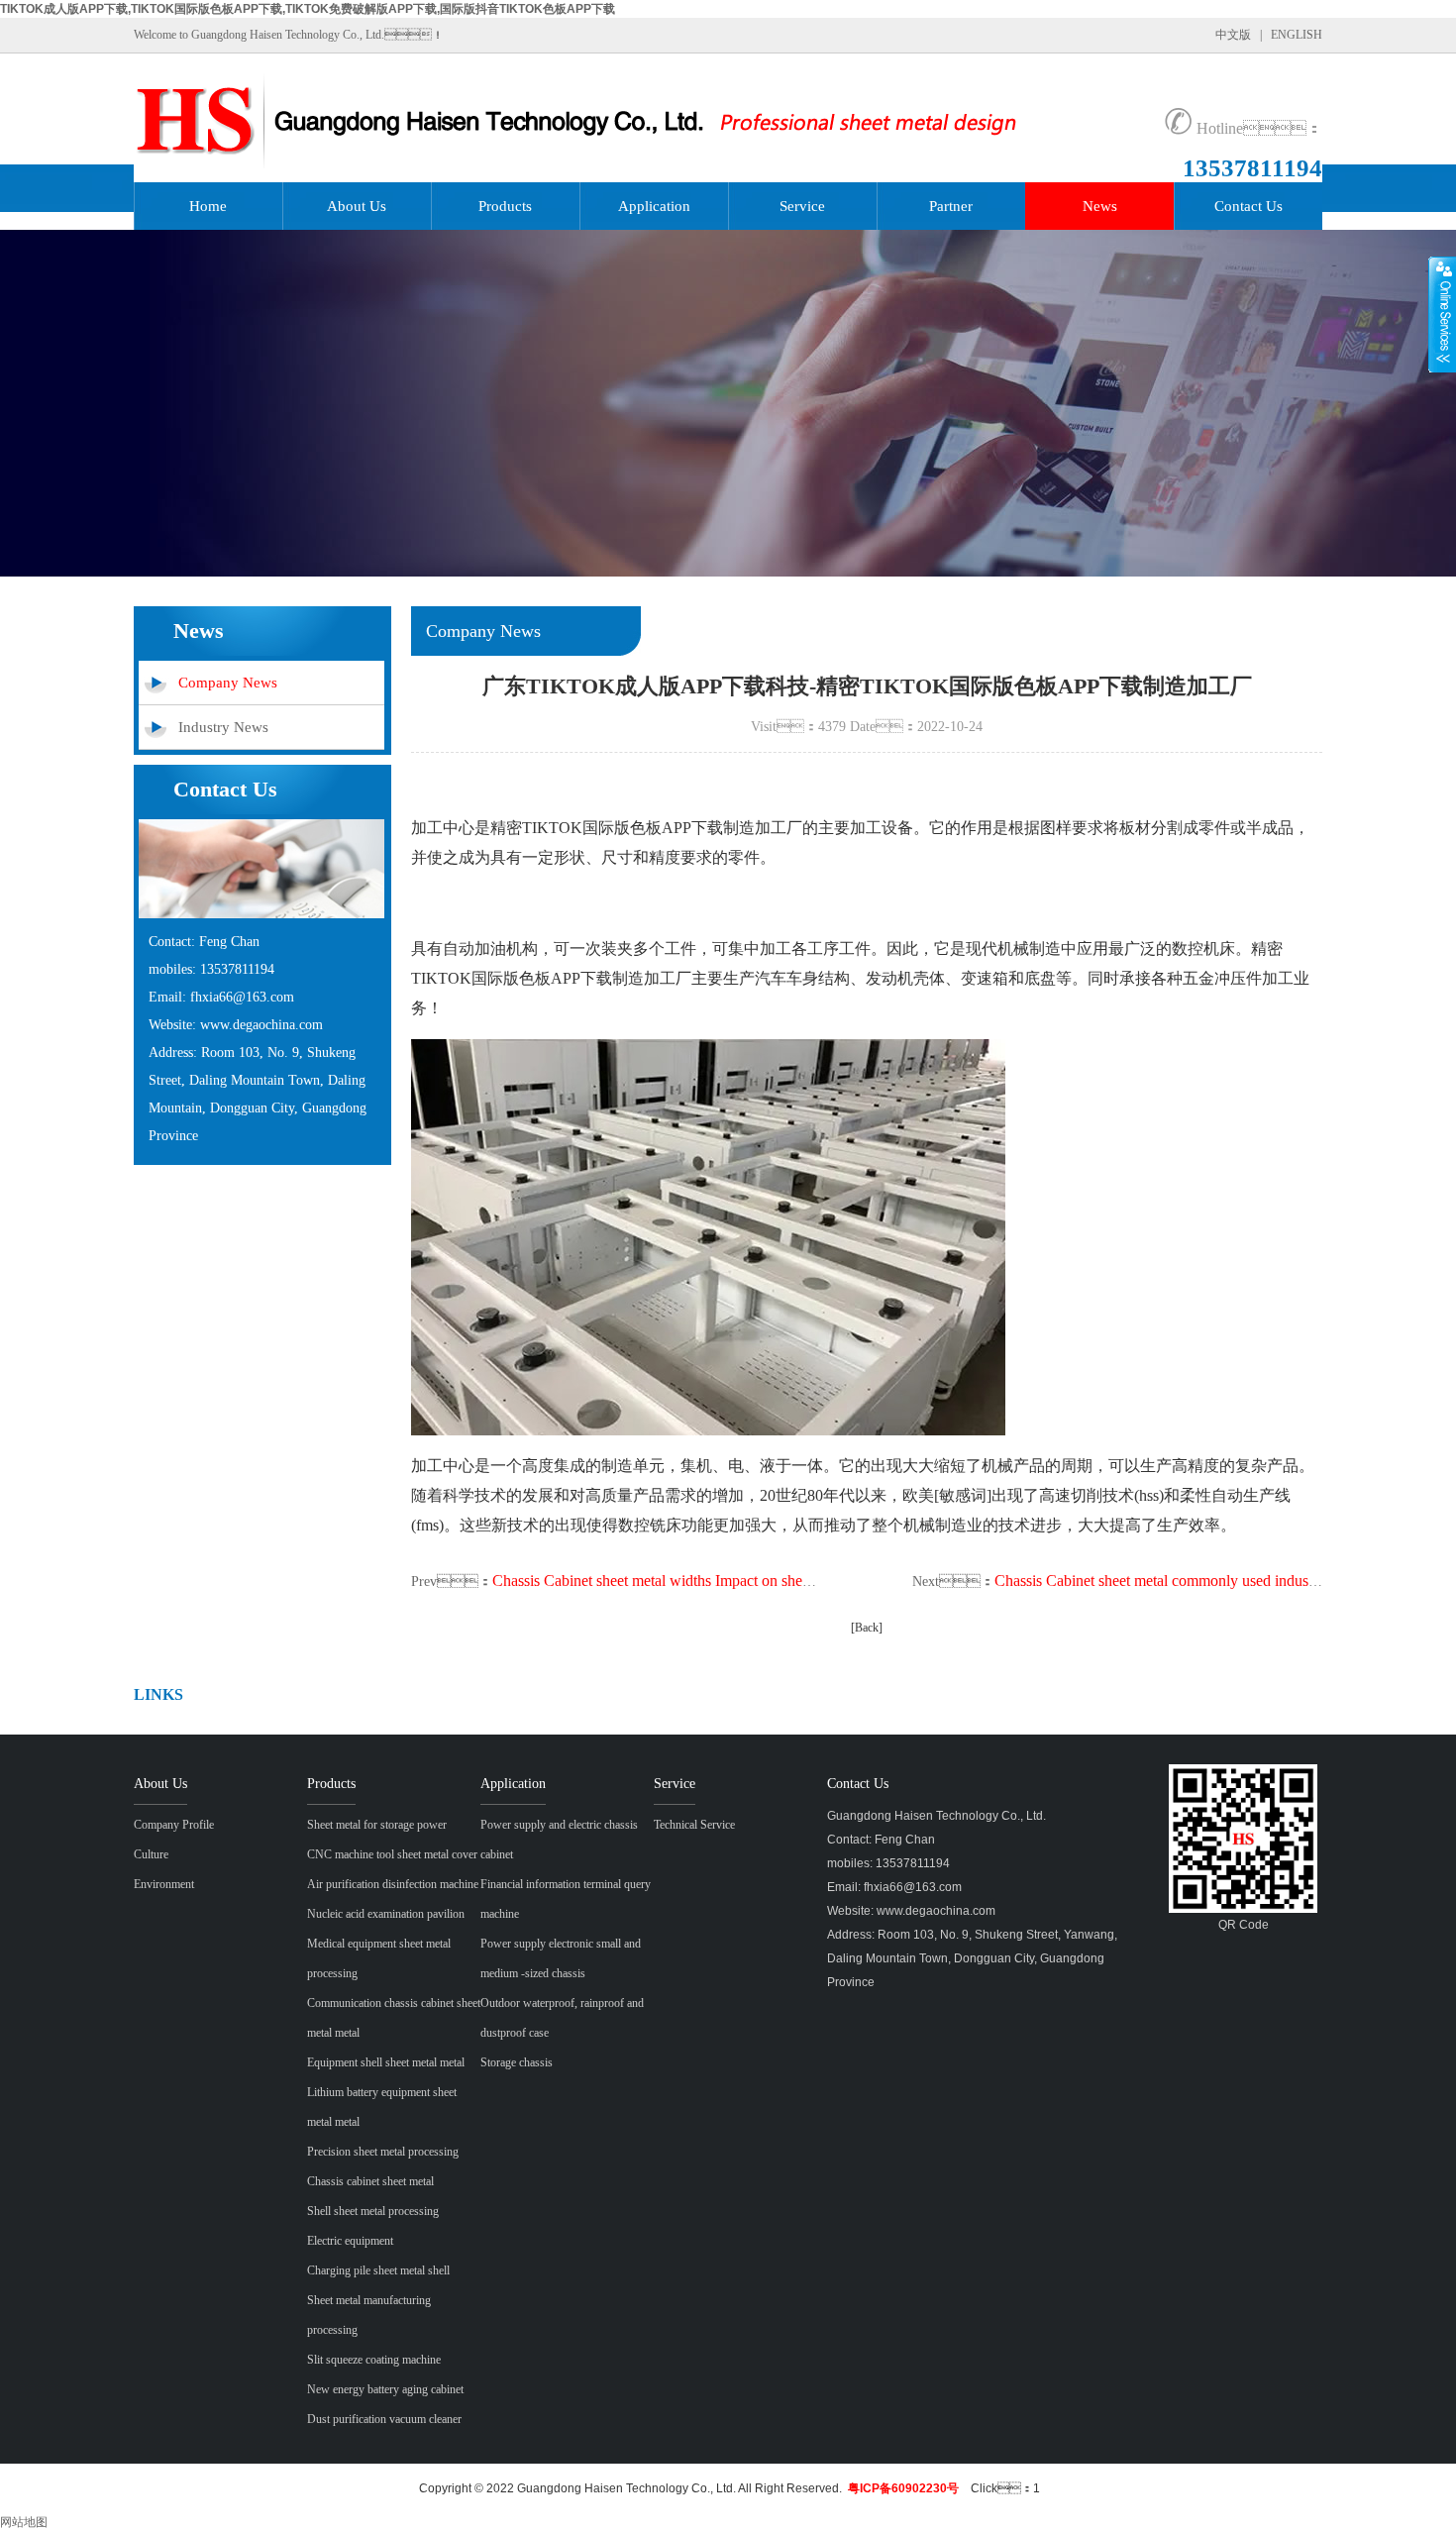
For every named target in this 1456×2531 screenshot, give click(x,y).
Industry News (223, 727)
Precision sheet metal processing (383, 2152)
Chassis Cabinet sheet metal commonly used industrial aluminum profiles (1222, 1581)
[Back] (867, 1628)
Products (505, 206)
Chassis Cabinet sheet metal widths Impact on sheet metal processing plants (727, 1581)
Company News (228, 683)
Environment (164, 1884)
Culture (151, 1854)
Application (654, 206)
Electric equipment (350, 2241)
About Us (357, 206)
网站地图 (24, 2522)
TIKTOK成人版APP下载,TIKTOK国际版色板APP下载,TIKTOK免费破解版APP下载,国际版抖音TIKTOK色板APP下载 (308, 9)
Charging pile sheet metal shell (378, 2270)
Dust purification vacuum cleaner (384, 2419)
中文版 (1233, 35)
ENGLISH (1297, 35)
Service (802, 206)
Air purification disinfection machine (393, 1884)
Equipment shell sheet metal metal (386, 2062)
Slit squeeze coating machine (374, 2360)
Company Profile (174, 1825)
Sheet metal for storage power (377, 1825)
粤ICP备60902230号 (903, 2488)
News (1100, 206)
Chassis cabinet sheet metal (370, 2181)
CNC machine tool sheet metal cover (392, 1854)
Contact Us (1248, 206)
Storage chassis (517, 2062)
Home (208, 206)
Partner (951, 206)
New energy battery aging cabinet (385, 2389)
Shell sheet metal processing (373, 2211)
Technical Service (694, 1825)
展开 (1442, 314)
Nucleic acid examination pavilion (386, 1914)
